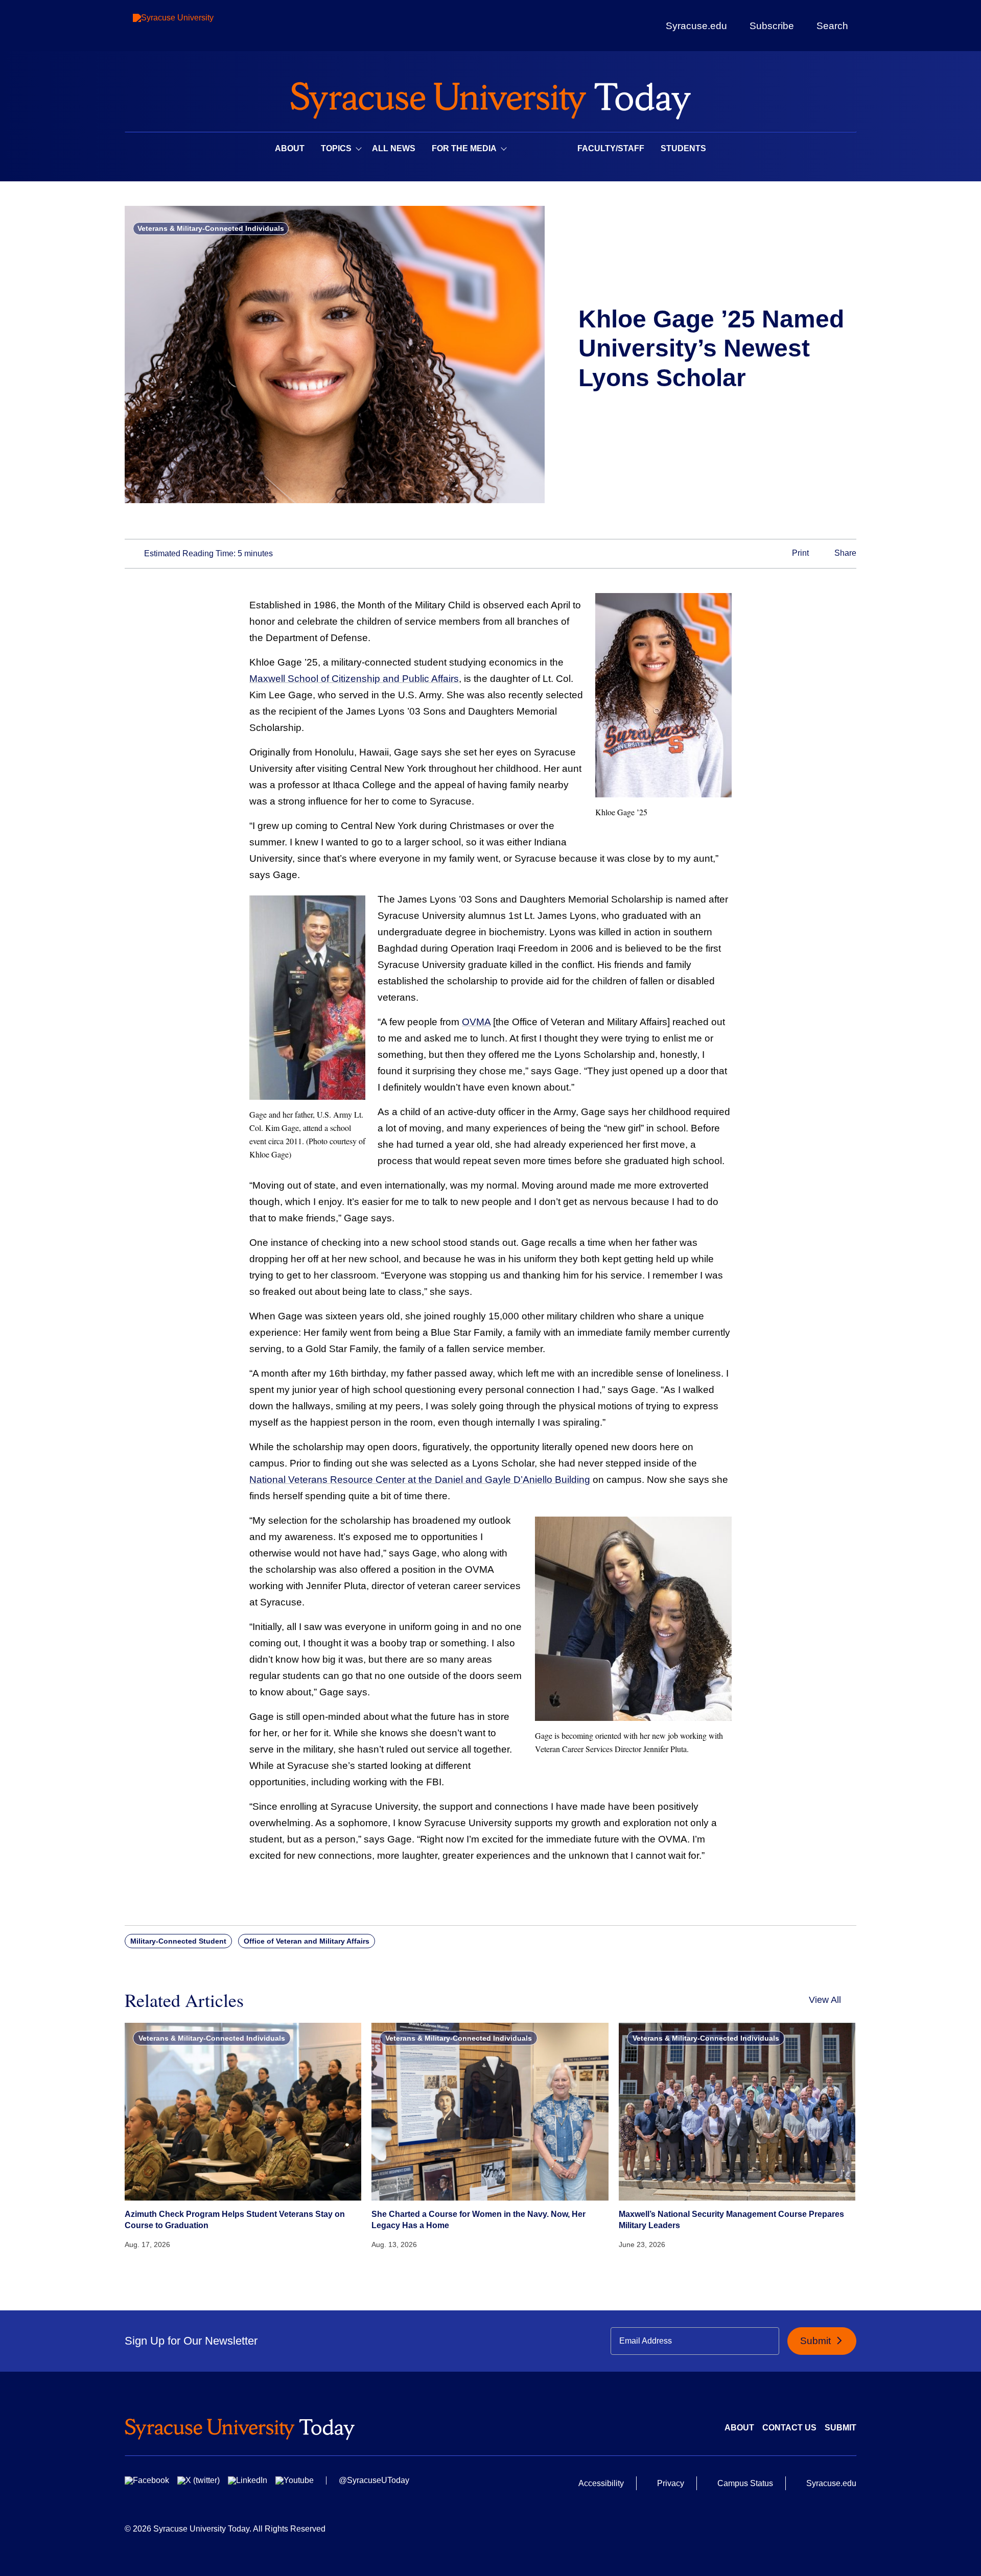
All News (394, 148)
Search (832, 26)
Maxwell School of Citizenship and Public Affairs (354, 679)
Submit (817, 2341)
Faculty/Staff (611, 148)
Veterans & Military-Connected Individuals (211, 228)
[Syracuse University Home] (491, 97)
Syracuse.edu (696, 26)
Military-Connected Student (178, 1941)
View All (825, 2000)
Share (844, 553)
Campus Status (745, 2483)
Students (683, 148)
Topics (336, 148)
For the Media (464, 148)
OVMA (476, 1022)
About (290, 148)
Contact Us (789, 2428)
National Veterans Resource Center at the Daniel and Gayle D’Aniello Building (420, 1480)
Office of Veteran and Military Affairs (307, 1941)
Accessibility (601, 2483)
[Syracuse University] (197, 26)
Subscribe (772, 26)
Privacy (671, 2483)
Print (799, 553)
